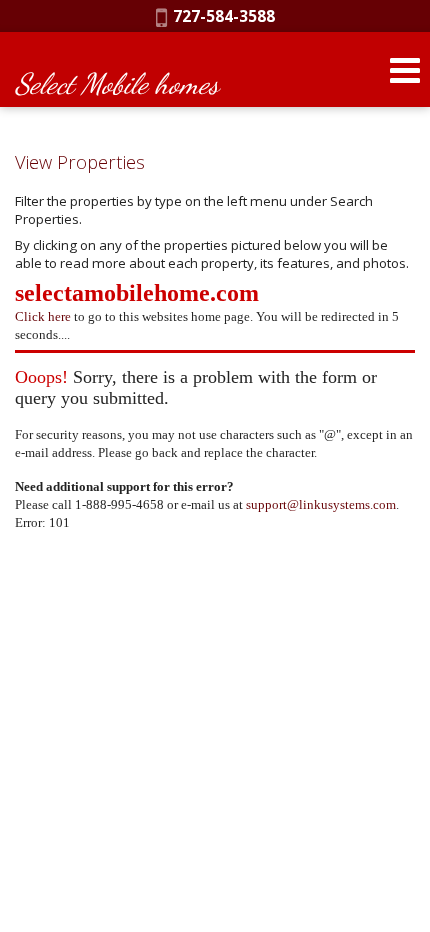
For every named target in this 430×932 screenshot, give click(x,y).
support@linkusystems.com (321, 504)
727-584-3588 (221, 16)
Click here (43, 316)
